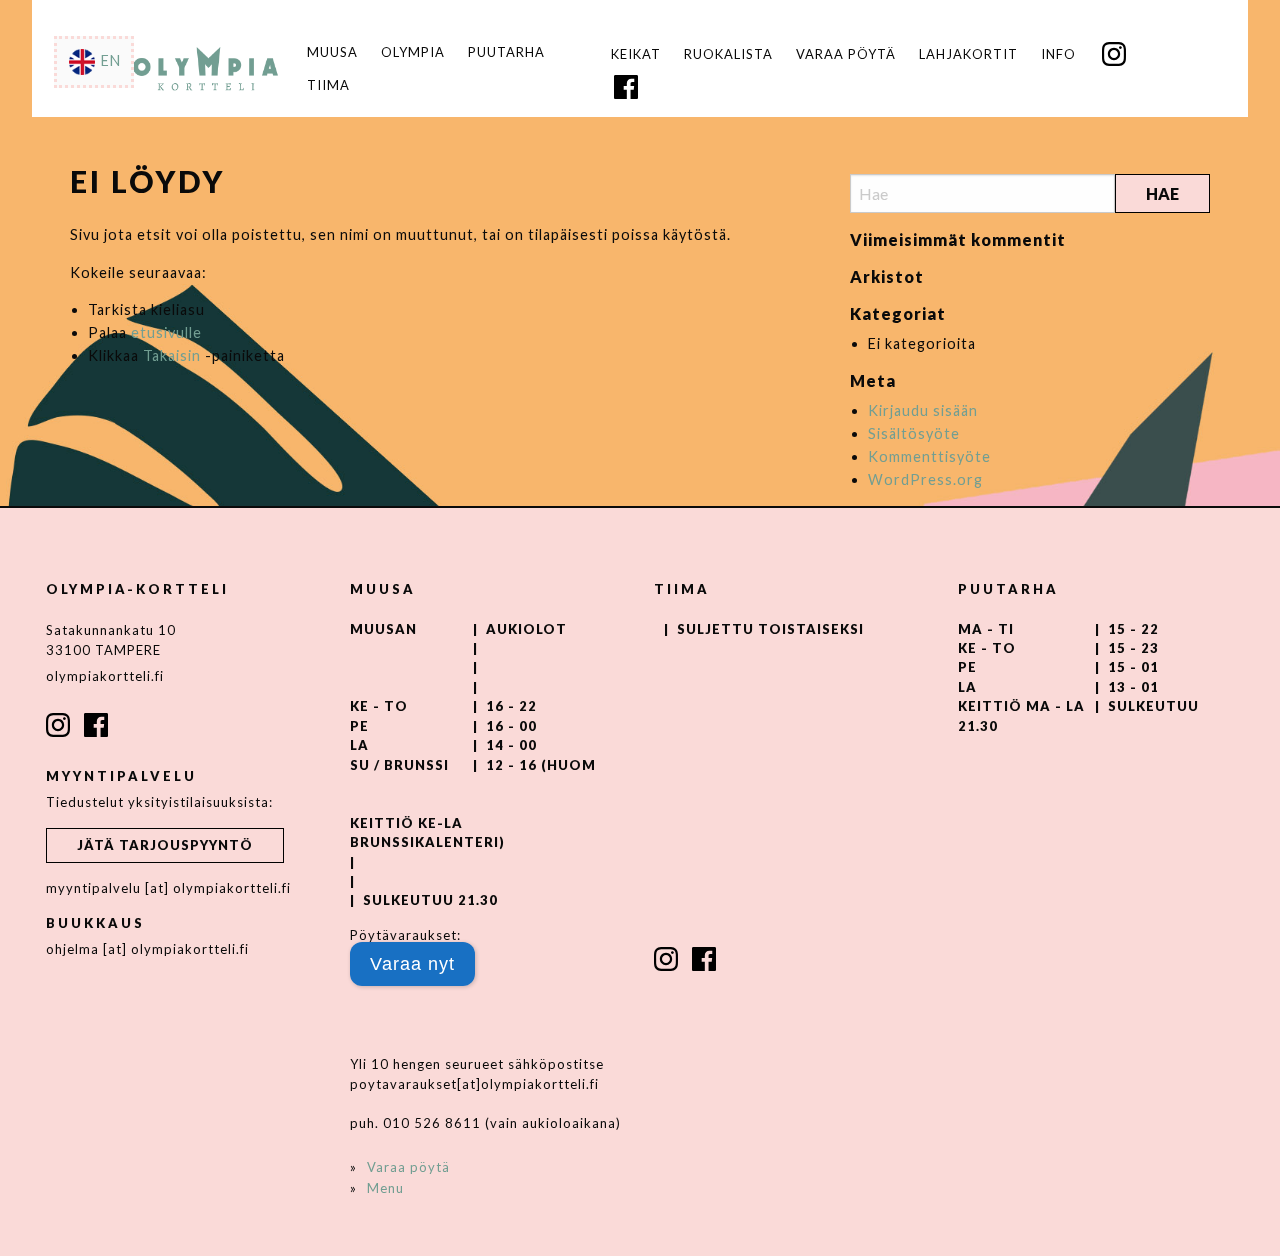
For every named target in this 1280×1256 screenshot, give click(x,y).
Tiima (328, 85)
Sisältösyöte (914, 433)
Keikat (636, 54)
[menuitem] (636, 54)
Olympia (413, 52)
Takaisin (172, 355)
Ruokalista (728, 54)
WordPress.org (925, 479)
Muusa (332, 52)
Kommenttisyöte (929, 456)
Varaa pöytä (846, 54)
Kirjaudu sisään (923, 410)
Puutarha (506, 52)
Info (1058, 54)
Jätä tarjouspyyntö (165, 845)
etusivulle (166, 332)
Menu (385, 1188)
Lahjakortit (968, 54)
